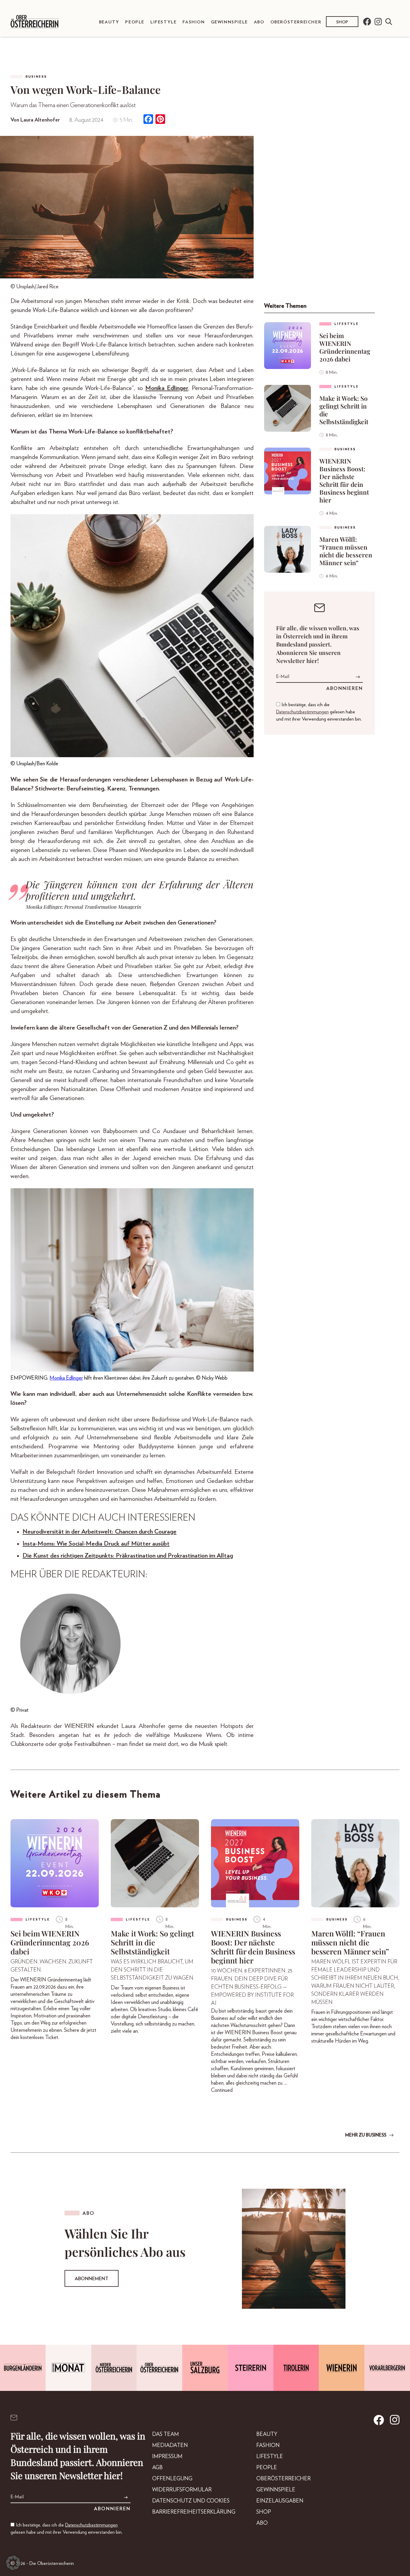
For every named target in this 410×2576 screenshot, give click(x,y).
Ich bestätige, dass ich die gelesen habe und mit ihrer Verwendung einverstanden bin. (319, 712)
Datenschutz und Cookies (191, 2501)
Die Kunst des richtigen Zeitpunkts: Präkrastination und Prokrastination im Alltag (128, 1556)
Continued (222, 2090)
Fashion (194, 22)
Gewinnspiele (229, 22)
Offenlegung (172, 2479)
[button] (13, 2563)
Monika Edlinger (167, 388)
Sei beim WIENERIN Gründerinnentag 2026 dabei (345, 347)
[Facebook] (148, 120)
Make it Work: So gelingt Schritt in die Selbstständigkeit (344, 410)
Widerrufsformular (182, 2490)
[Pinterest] (160, 120)
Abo (259, 22)
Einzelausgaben (280, 2501)
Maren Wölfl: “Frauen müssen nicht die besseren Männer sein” (346, 551)
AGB (157, 2468)
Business (36, 77)
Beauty (109, 22)
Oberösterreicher (296, 22)
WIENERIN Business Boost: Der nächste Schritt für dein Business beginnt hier (344, 480)
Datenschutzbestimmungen (302, 712)
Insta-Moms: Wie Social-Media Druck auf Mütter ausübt (96, 1544)
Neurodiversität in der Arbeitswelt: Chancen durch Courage (99, 1532)
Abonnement (92, 2279)
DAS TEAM (166, 2434)
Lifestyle (163, 22)
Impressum (167, 2457)
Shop (342, 22)
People (135, 22)
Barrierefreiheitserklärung (194, 2512)
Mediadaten (170, 2446)
